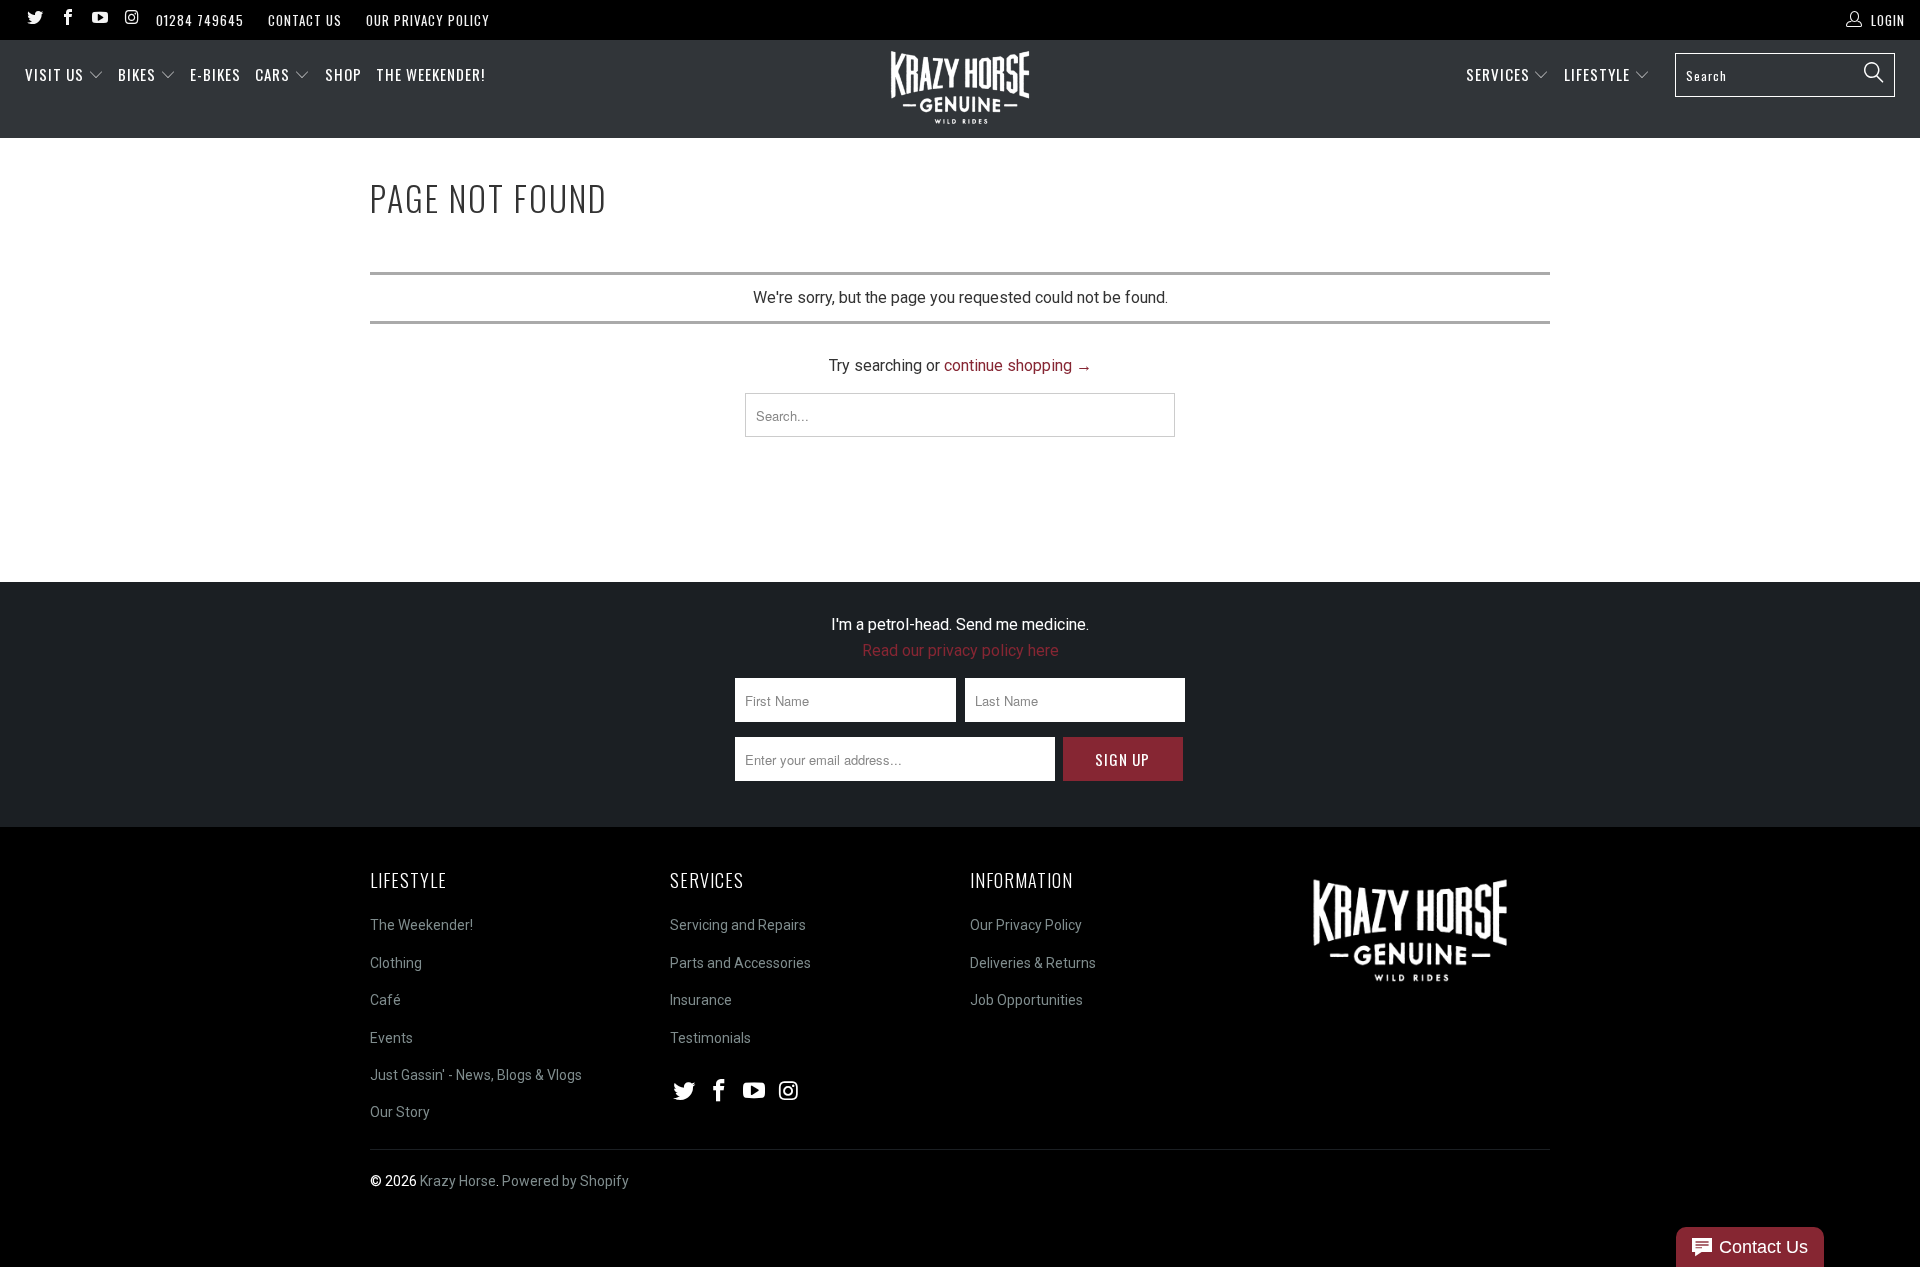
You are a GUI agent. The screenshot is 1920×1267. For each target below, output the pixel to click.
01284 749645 (200, 20)
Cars (274, 74)
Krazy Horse (458, 1181)
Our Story (400, 1112)
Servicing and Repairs (738, 925)
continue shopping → (1018, 365)
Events (391, 1038)
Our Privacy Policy (428, 20)
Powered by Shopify (565, 1181)
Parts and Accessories (740, 963)
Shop (343, 74)
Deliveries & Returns (1033, 963)
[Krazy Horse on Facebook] (66, 19)
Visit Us (54, 74)
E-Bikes (215, 74)
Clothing (396, 963)
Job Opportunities (1026, 1000)
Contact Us (305, 20)
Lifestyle (1599, 74)
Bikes (139, 74)
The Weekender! (430, 74)
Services (1500, 74)
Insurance (701, 1000)
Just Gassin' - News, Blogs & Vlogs (476, 1075)
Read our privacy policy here (960, 650)
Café (385, 1000)
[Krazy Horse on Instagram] (131, 19)
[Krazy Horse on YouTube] (99, 19)
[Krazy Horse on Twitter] (34, 19)
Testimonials (710, 1038)
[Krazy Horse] (959, 89)
